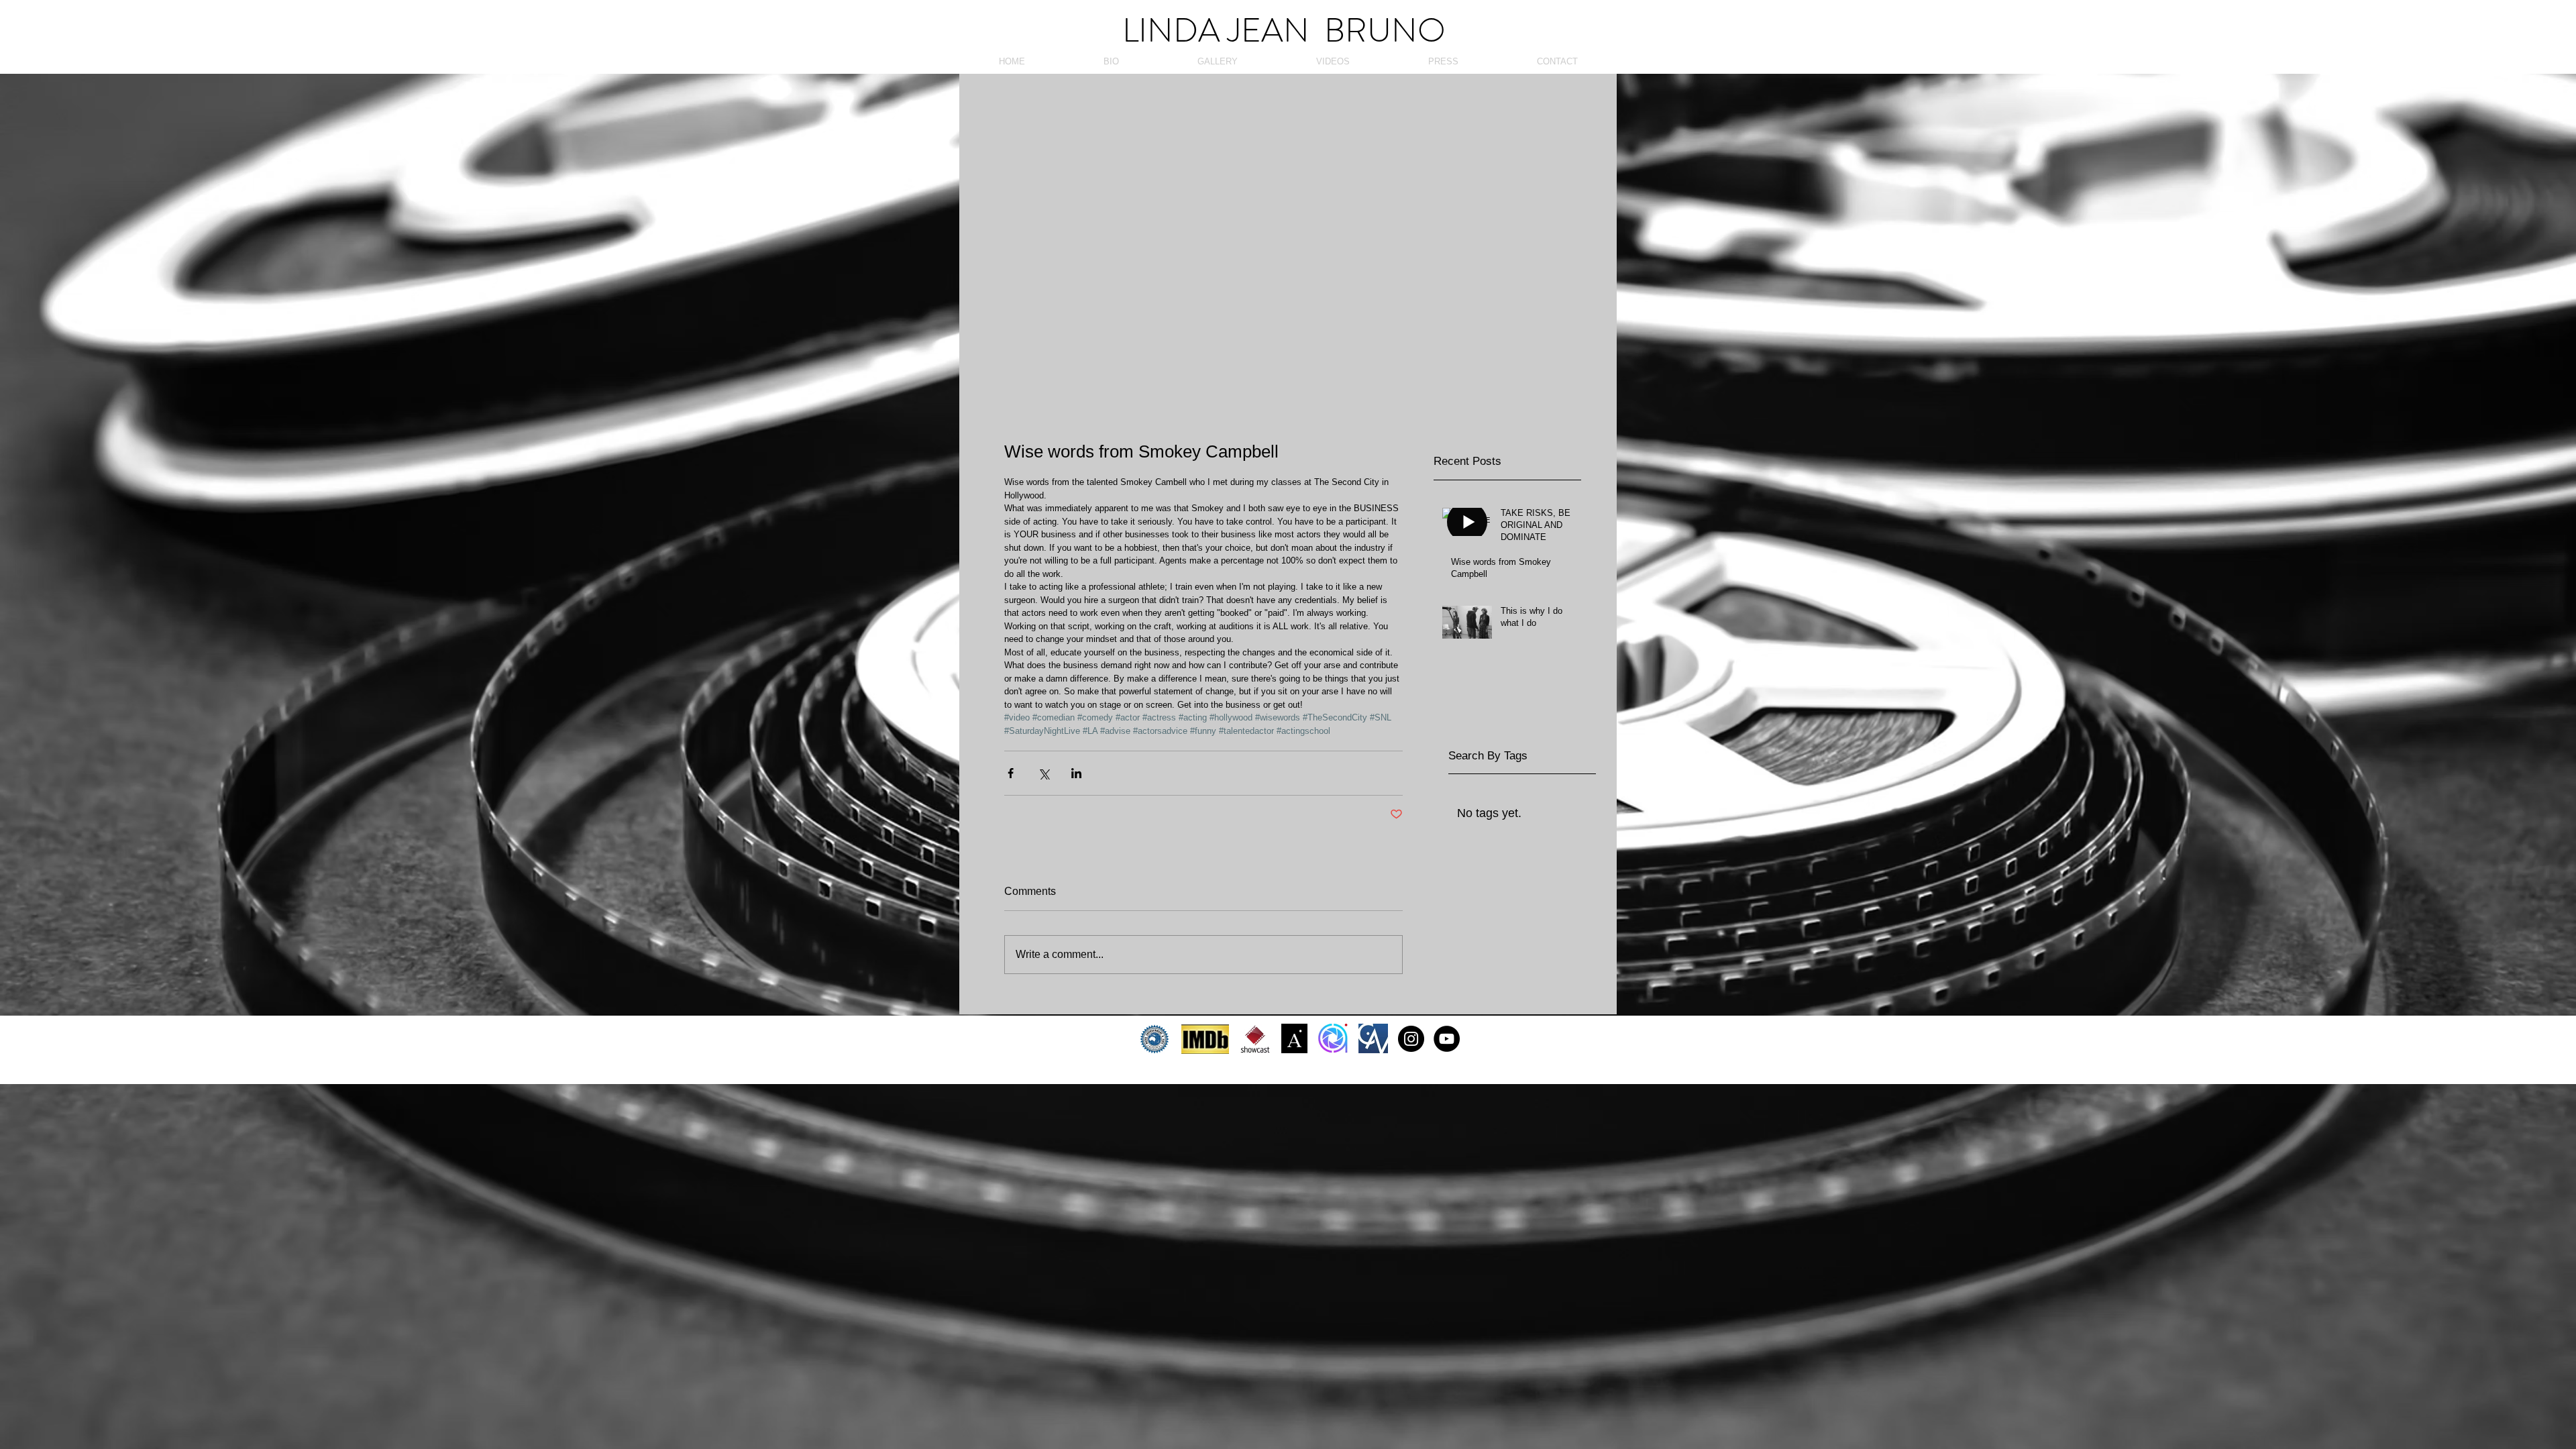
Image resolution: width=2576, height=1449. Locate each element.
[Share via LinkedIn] (1076, 773)
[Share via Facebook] (1011, 773)
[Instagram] (1411, 1039)
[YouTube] (1447, 1039)
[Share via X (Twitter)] (1043, 773)
